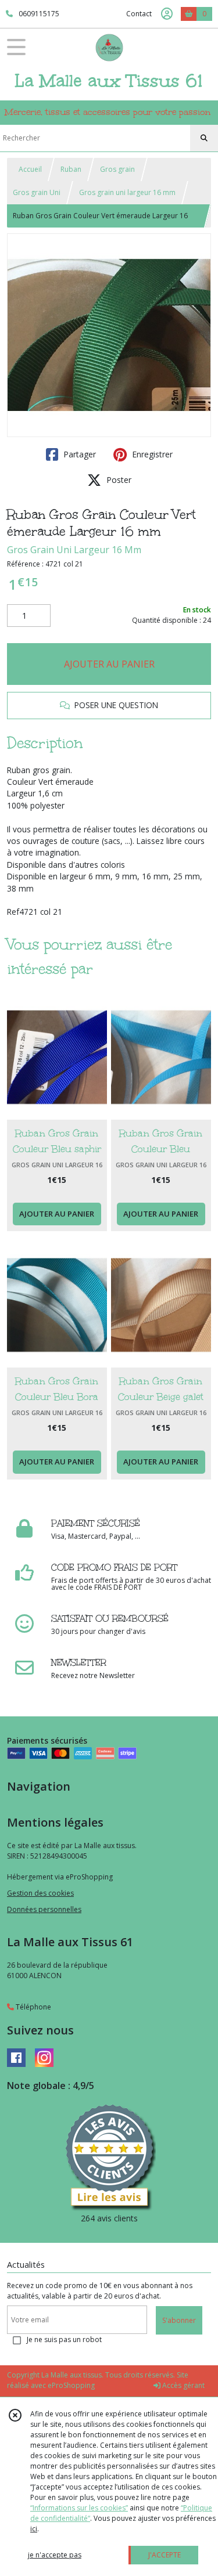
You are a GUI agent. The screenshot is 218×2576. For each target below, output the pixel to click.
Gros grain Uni (37, 192)
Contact (139, 14)
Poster (118, 480)
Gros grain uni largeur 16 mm (127, 192)
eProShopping (71, 2385)
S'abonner (179, 2320)
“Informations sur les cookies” (79, 2508)
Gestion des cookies (40, 1893)
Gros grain (117, 169)
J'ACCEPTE (165, 2555)
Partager (78, 454)
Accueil (30, 169)
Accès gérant (183, 2385)
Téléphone (33, 2007)
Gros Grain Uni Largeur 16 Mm (74, 550)
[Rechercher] (204, 138)
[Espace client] (167, 14)
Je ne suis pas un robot (64, 2339)
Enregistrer (151, 454)
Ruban (71, 169)
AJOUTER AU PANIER (109, 664)
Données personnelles (44, 1909)
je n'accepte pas (55, 2555)
